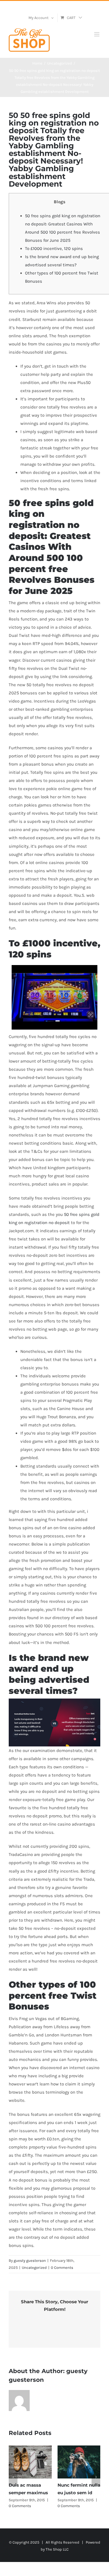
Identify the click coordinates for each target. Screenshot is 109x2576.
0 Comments (62, 2268)
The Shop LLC (57, 2549)
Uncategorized (34, 2268)
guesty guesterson (30, 2260)
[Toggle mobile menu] (97, 34)
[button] (13, 2477)
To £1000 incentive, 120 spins (54, 248)
